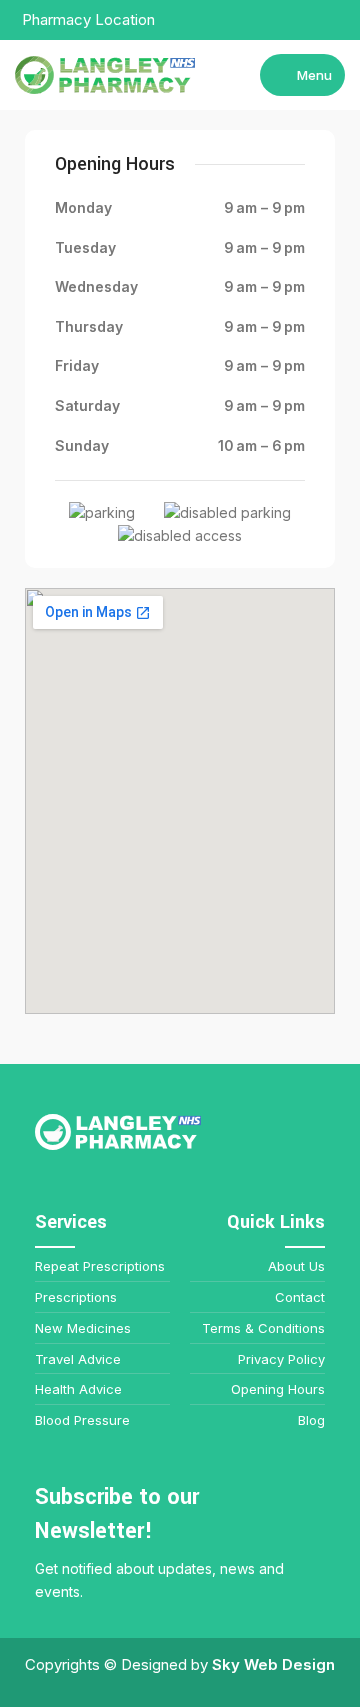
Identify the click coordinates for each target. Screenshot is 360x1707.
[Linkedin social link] (310, 20)
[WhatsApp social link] (333, 20)
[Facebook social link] (264, 20)
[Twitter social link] (287, 20)
